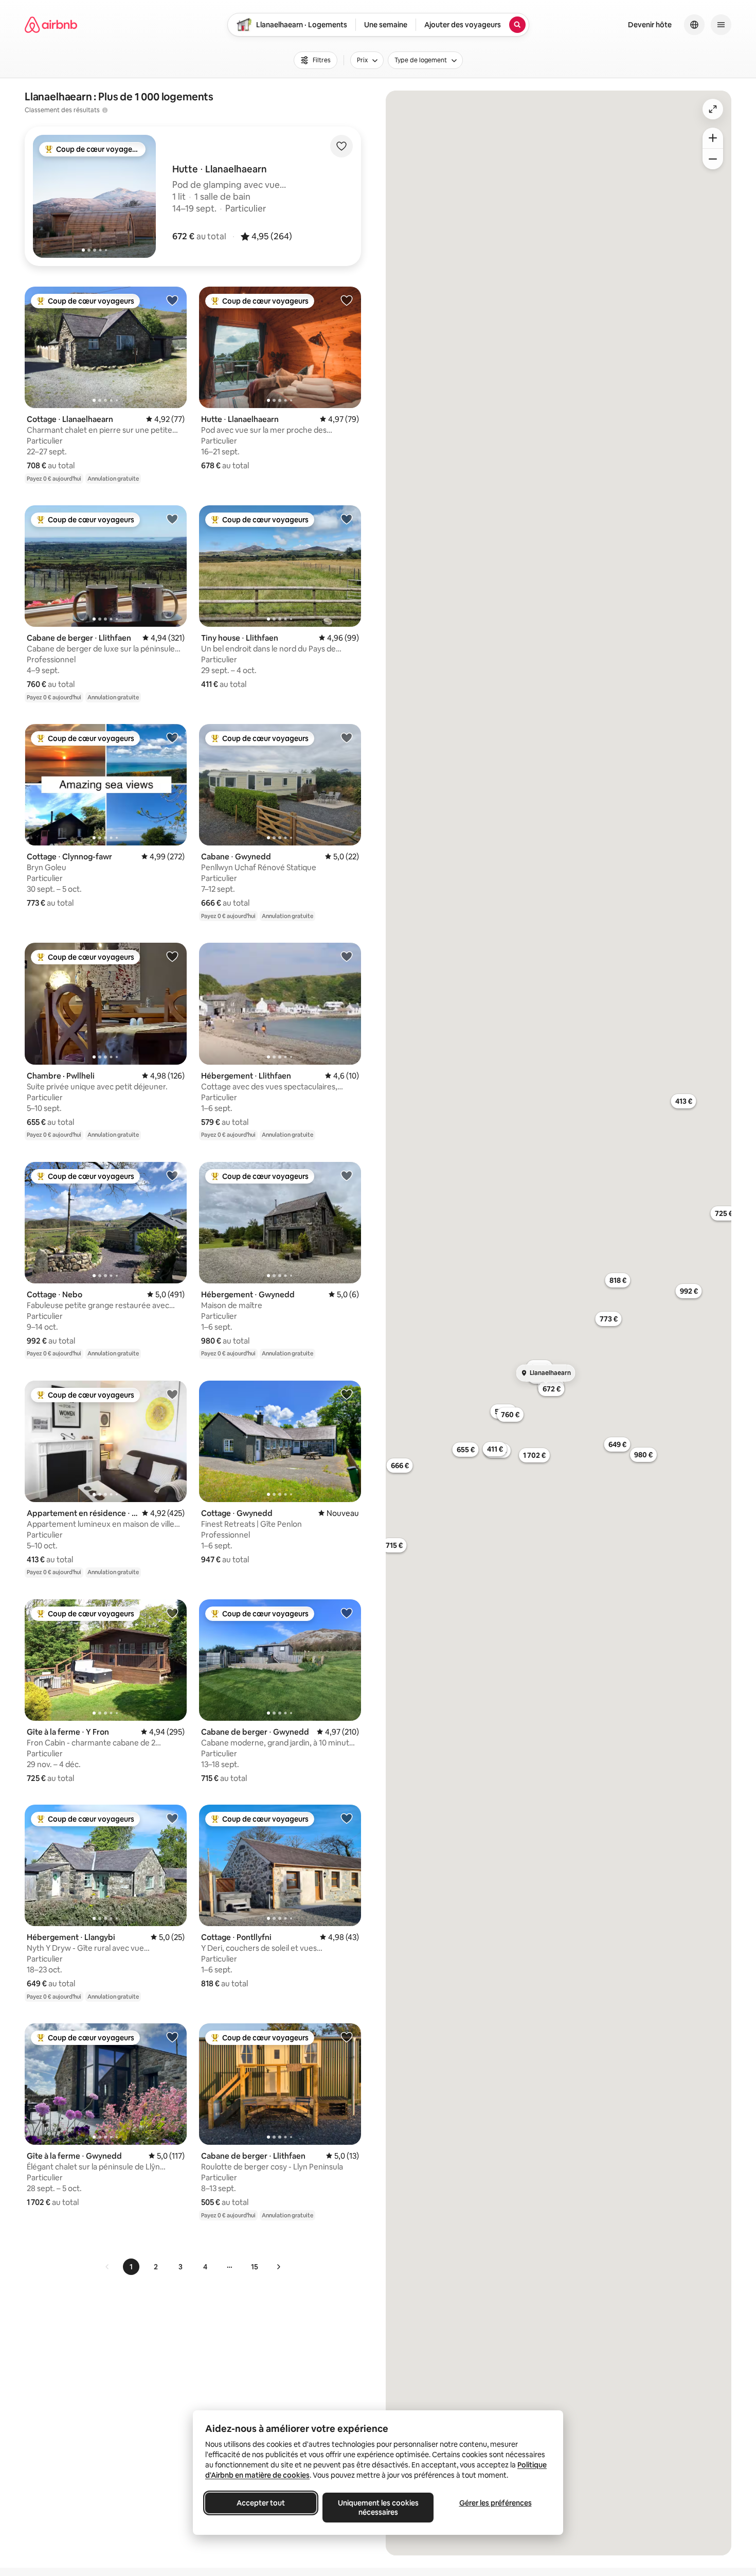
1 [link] (131, 2267)
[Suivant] (278, 2267)
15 (255, 2267)
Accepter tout (261, 2503)
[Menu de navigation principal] (721, 25)
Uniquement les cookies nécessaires (378, 2508)
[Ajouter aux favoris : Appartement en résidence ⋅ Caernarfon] (172, 1394)
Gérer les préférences (496, 2503)
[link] (107, 2267)
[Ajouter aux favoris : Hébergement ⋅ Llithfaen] (347, 956)
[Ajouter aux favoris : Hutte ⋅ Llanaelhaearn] (347, 300)
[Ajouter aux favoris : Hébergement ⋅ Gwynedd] (347, 1175)
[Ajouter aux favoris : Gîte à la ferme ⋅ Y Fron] (172, 1613)
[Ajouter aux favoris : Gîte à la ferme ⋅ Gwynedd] (172, 2037)
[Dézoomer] (713, 138)
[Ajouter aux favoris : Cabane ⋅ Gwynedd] (347, 737)
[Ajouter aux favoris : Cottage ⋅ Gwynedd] (347, 1394)
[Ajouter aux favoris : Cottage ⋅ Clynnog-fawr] (172, 737)
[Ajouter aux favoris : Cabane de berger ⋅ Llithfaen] (172, 519)
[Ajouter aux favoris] (341, 146)
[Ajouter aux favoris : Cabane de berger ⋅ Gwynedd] (347, 1613)
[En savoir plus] (105, 110)
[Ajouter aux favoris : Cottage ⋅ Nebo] (172, 1175)
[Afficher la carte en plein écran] (713, 109)
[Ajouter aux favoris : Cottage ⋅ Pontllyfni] (347, 1818)
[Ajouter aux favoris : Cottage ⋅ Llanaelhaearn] (172, 300)
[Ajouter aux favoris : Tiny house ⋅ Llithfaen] (347, 519)
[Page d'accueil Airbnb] (51, 25)
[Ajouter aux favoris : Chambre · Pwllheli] (172, 956)
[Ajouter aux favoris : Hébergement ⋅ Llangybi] (172, 1818)
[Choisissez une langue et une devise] (694, 25)
